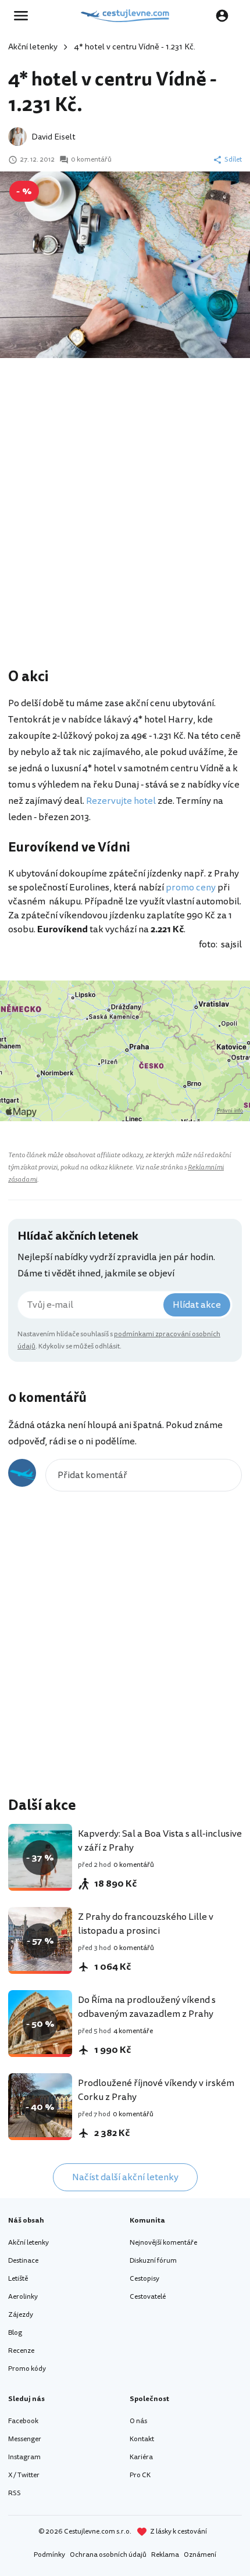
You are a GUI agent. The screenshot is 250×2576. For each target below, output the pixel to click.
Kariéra (141, 2457)
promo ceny (191, 888)
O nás (138, 2421)
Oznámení (200, 2555)
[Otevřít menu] (24, 16)
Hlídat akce (197, 1305)
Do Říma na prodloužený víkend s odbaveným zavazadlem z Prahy (147, 2007)
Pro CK (140, 2475)
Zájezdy (21, 2315)
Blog (15, 2333)
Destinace (23, 2261)
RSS (15, 2493)
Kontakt (142, 2439)
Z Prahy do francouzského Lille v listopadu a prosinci (146, 1924)
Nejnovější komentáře (163, 2243)
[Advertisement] (125, 529)
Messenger (25, 2439)
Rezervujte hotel (121, 801)
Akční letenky (33, 47)
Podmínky (49, 2555)
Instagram (24, 2457)
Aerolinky (23, 2297)
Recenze (21, 2351)
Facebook (23, 2421)
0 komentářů (91, 160)
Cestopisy (144, 2279)
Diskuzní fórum (153, 2261)
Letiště (18, 2279)
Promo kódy (27, 2369)
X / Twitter (24, 2475)
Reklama (165, 2555)
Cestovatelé (148, 2297)
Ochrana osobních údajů (108, 2555)
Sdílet (233, 160)
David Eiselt (53, 137)
